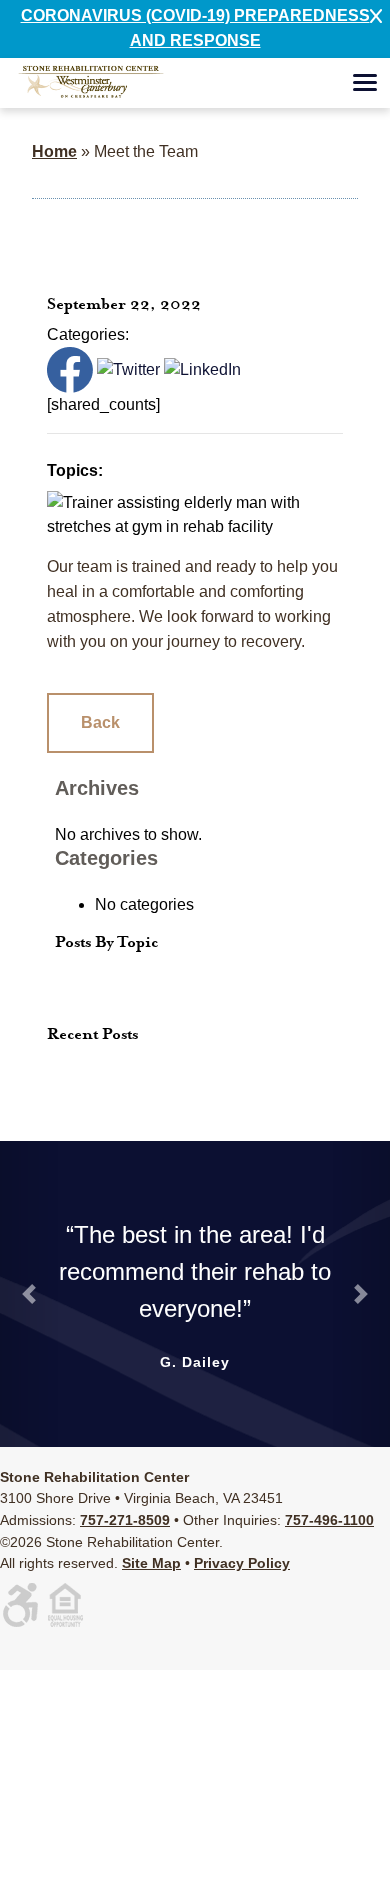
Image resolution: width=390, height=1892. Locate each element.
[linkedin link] (202, 368)
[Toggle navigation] (365, 86)
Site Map (151, 1563)
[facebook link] (70, 368)
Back (100, 722)
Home (54, 151)
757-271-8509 (125, 1520)
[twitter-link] (128, 368)
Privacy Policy (242, 1563)
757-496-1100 (329, 1520)
